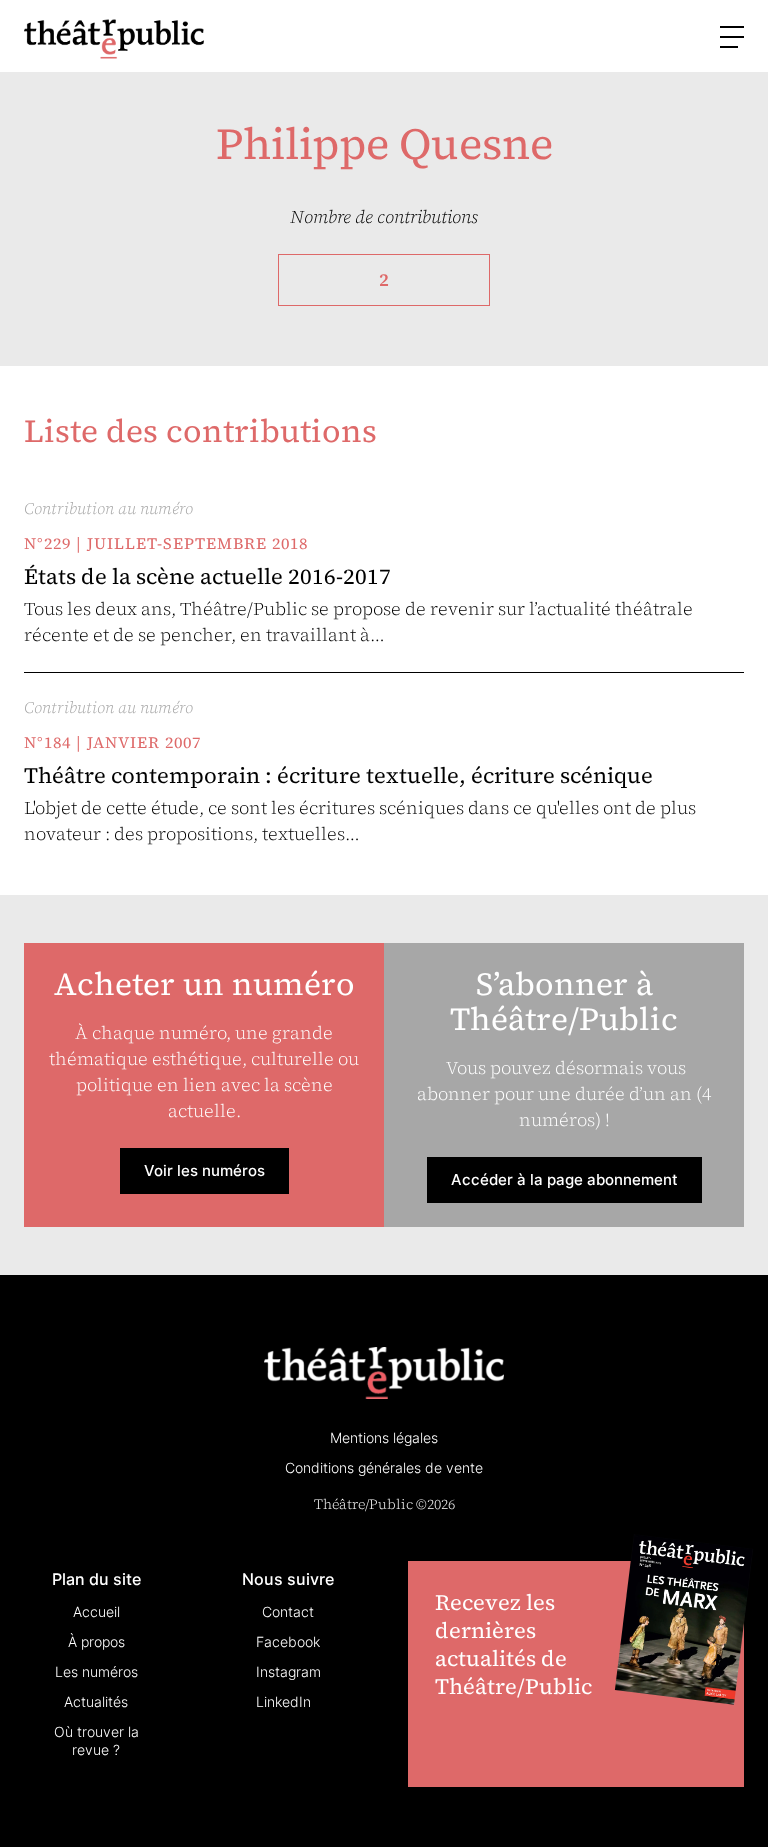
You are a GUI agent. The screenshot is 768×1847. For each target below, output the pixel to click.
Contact (288, 1611)
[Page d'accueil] (114, 38)
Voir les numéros (204, 1170)
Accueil (96, 1611)
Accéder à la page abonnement (564, 1179)
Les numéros (96, 1671)
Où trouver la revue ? (96, 1740)
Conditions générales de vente (384, 1467)
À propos (96, 1641)
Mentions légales (384, 1437)
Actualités (96, 1701)
